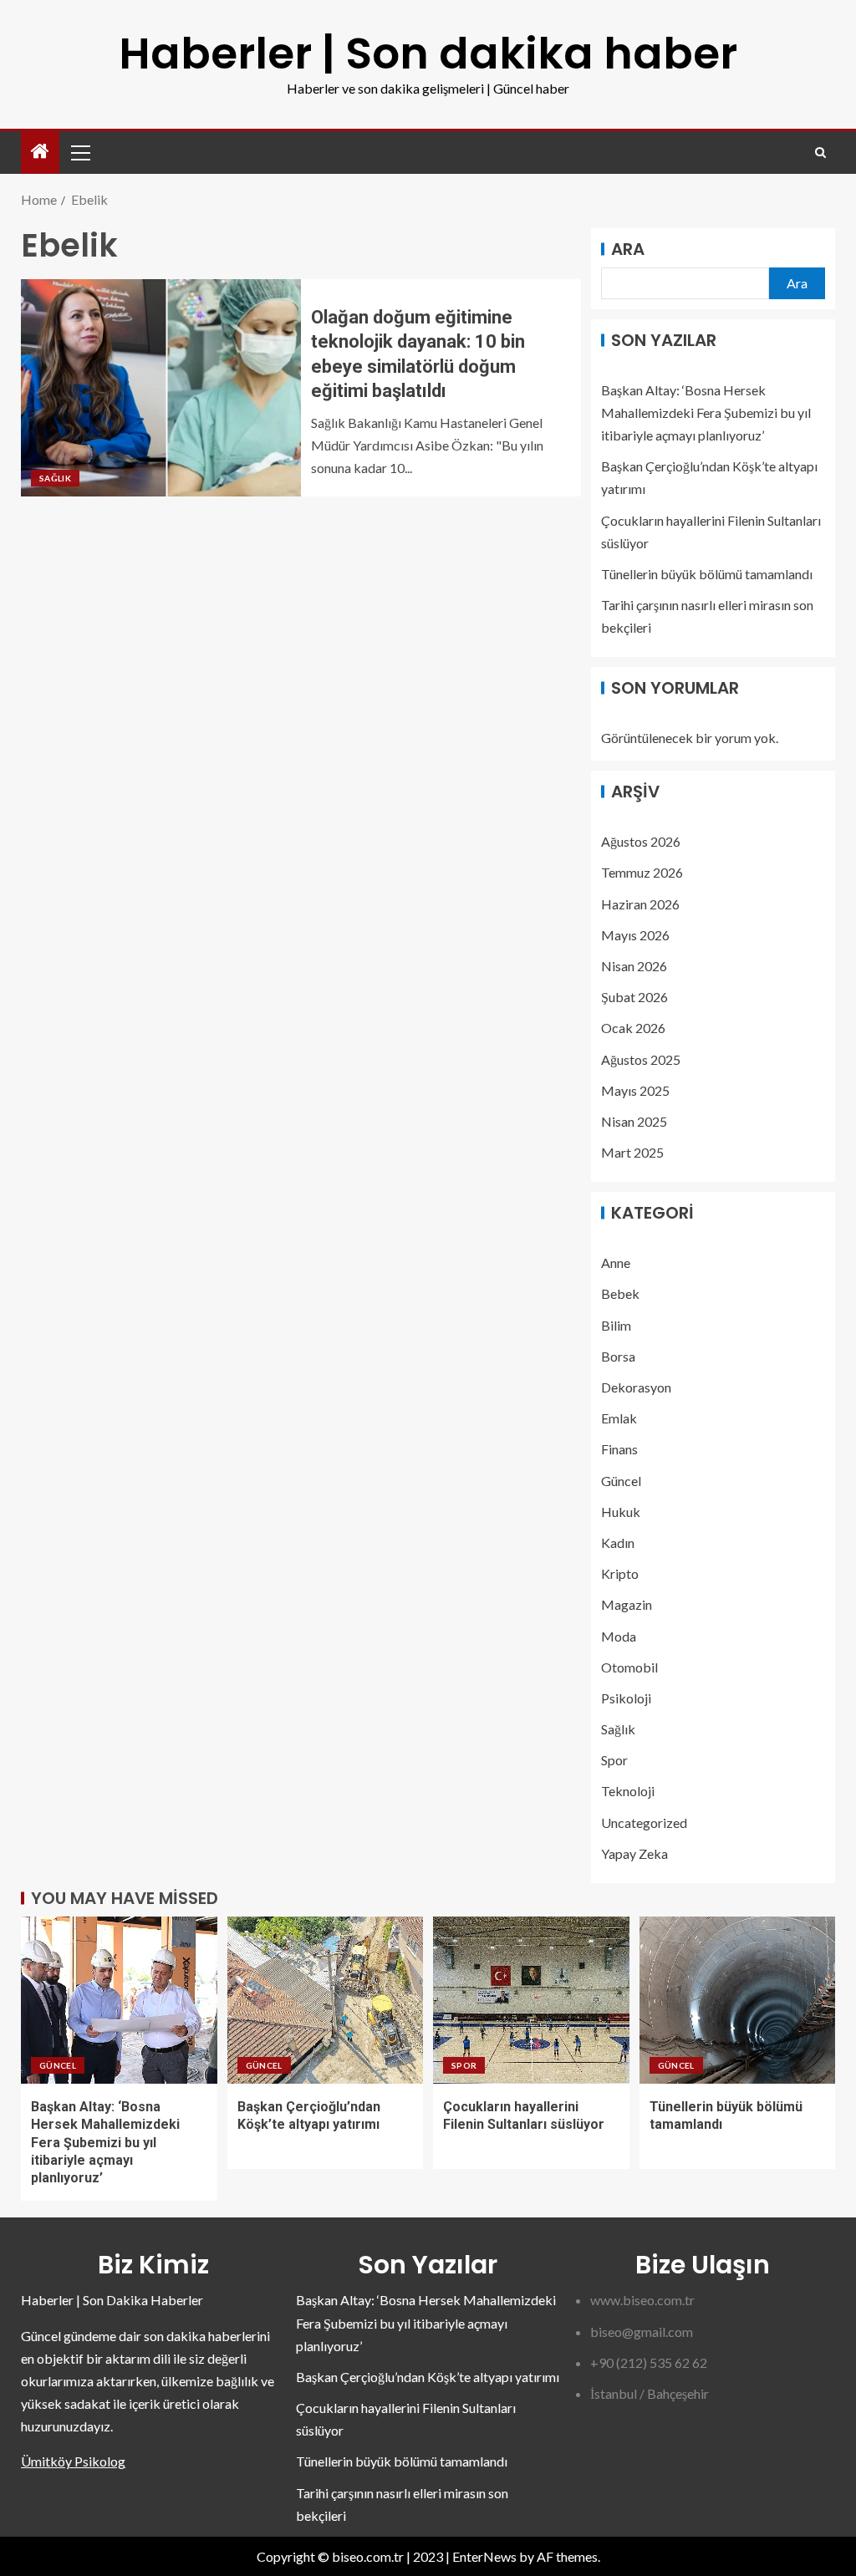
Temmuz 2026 (642, 872)
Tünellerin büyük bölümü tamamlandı (707, 574)
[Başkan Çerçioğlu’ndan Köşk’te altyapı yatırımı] (326, 2000)
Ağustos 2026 (641, 841)
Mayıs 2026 (635, 935)
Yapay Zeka (634, 1853)
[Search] (820, 153)
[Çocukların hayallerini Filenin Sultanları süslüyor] (531, 2000)
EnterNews (484, 2556)
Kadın (618, 1543)
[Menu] (79, 152)
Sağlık (55, 478)
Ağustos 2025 (641, 1059)
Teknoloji (628, 1791)
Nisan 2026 (634, 966)
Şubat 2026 (634, 997)
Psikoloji (626, 1698)
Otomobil (629, 1667)
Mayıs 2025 (635, 1090)
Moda (619, 1636)
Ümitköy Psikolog (73, 2461)
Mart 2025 (632, 1152)
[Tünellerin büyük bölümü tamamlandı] (738, 2000)
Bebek (620, 1293)
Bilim (616, 1325)
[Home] (40, 152)
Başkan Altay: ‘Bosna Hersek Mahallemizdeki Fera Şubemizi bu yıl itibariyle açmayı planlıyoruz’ (706, 412)
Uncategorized (644, 1823)
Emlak (619, 1418)
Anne (616, 1263)
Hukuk (621, 1512)
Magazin (627, 1604)
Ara (628, 249)
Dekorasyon (636, 1387)
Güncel (621, 1481)
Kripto (620, 1573)
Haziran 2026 (640, 904)
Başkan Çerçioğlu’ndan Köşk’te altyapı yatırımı (428, 2377)
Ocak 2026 (633, 1028)
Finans (619, 1449)
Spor (614, 1760)
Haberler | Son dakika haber (428, 53)
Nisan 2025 (634, 1121)
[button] (79, 152)
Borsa (618, 1356)
